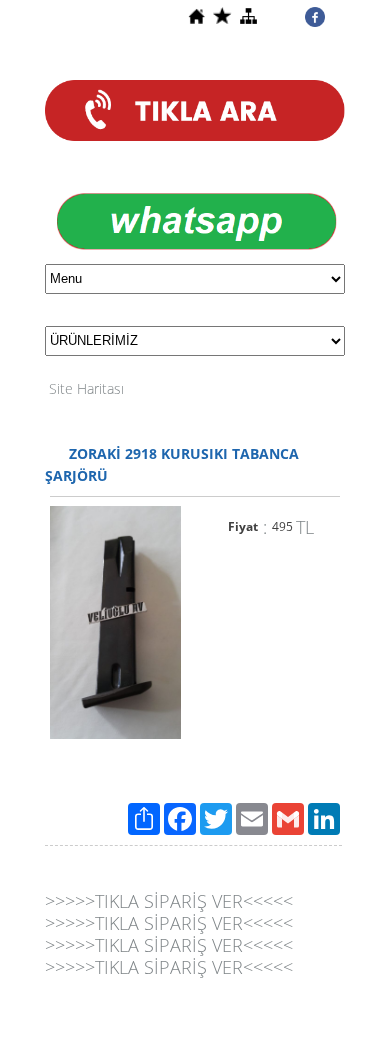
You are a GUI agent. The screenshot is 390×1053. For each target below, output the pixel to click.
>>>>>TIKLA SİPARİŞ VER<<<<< (169, 901)
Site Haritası (86, 388)
